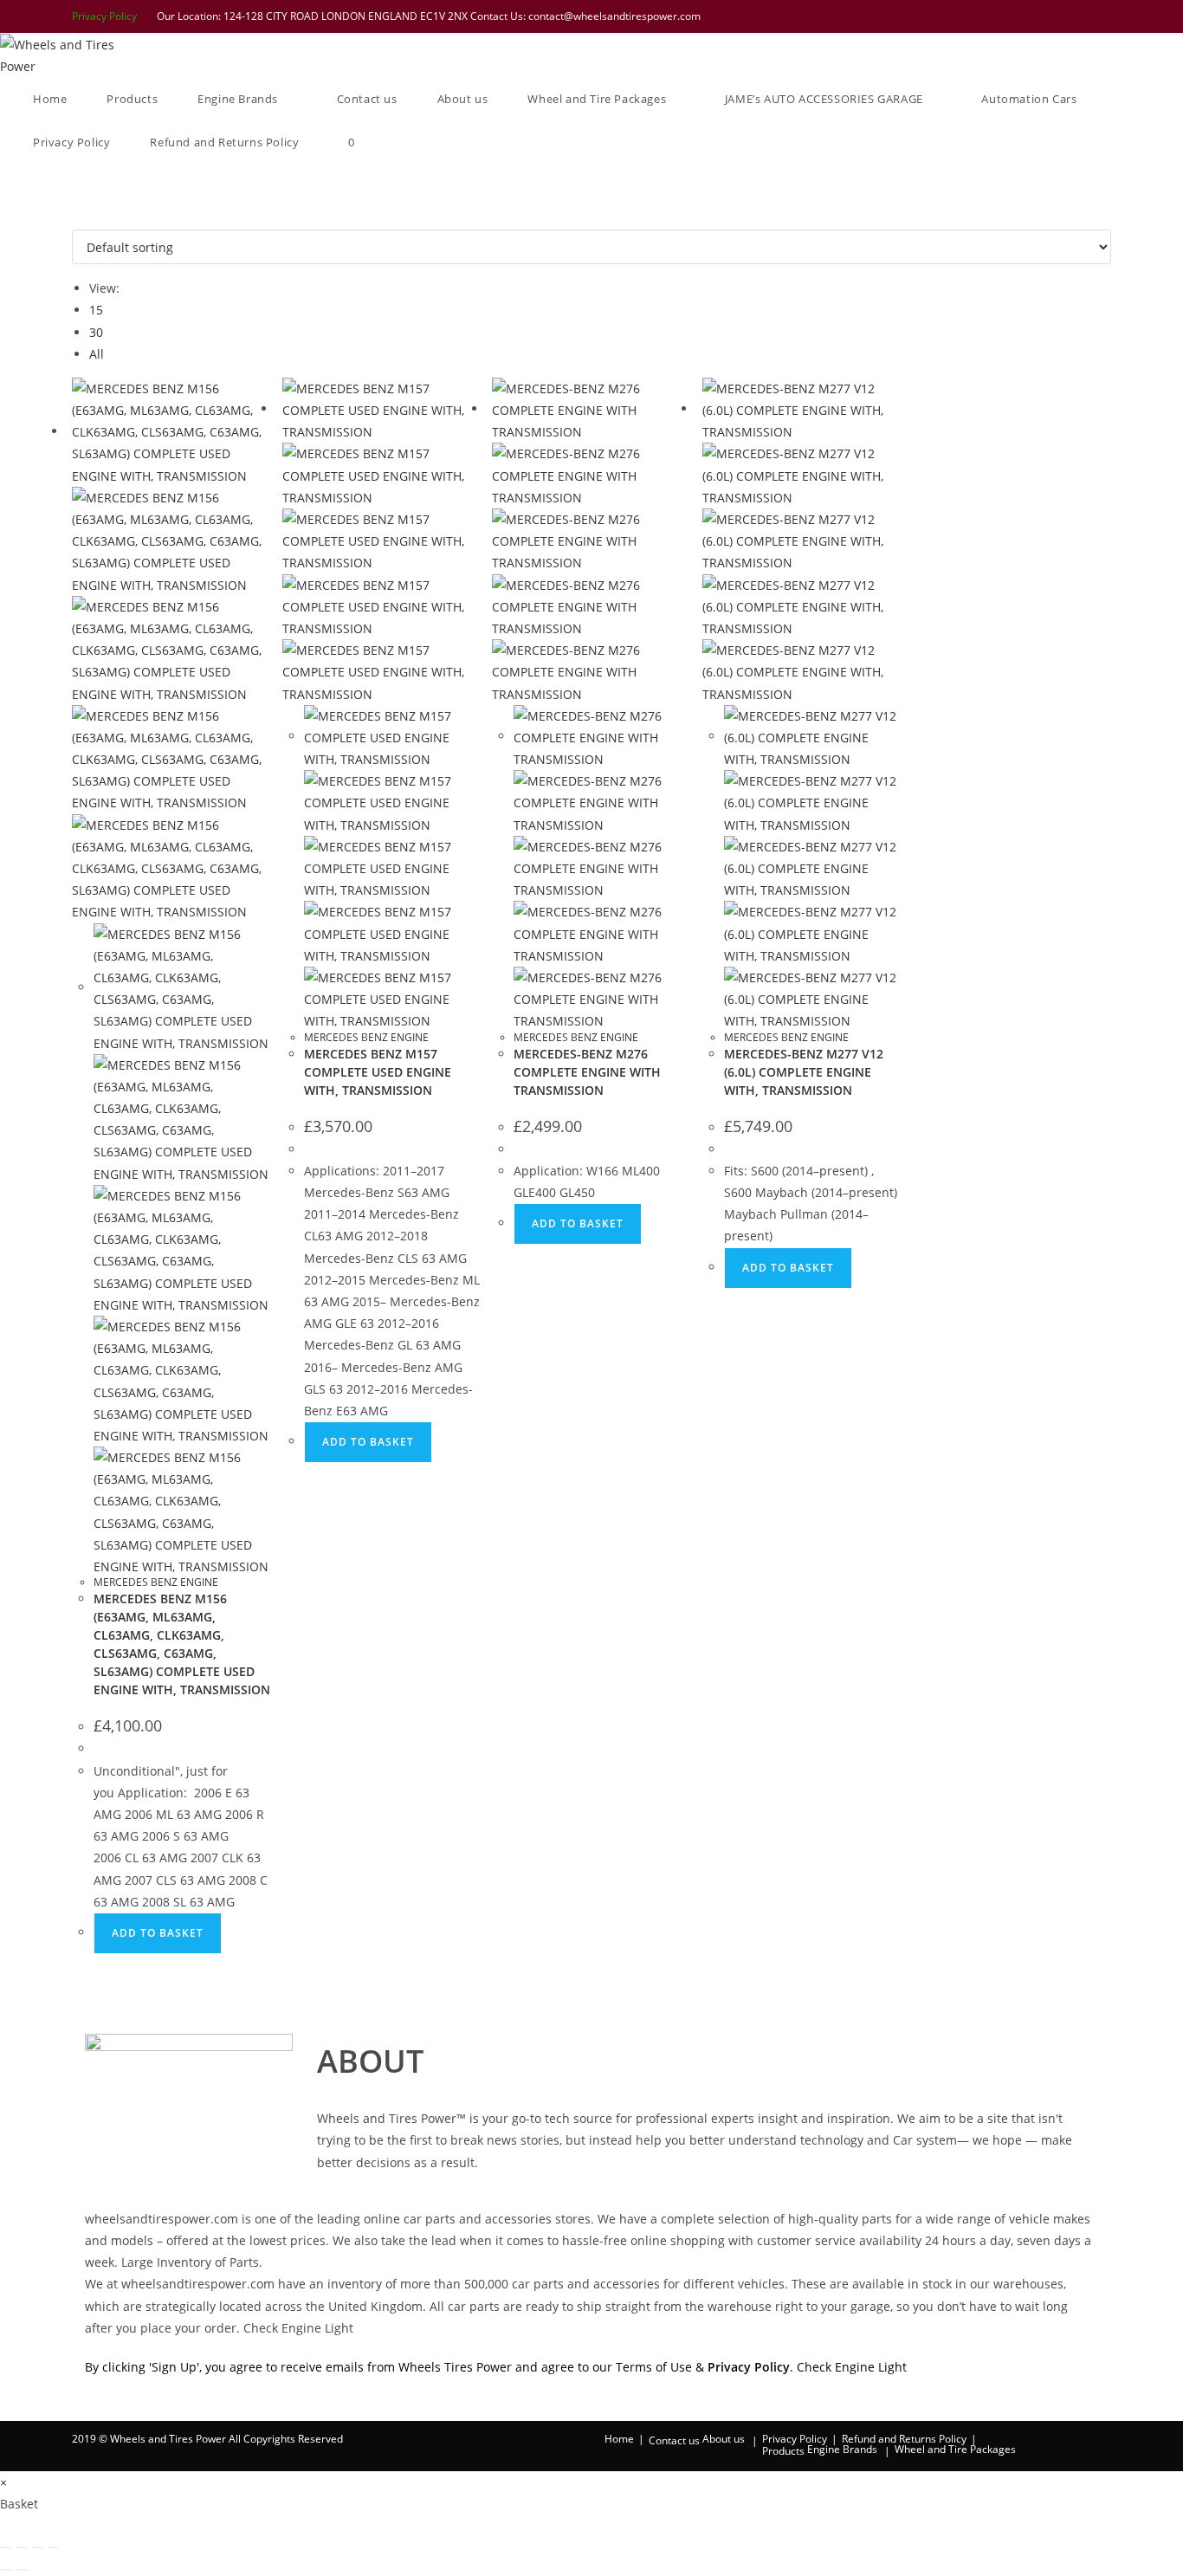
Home (619, 2439)
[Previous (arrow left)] (6, 2570)
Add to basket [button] (158, 1933)
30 (96, 332)
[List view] (86, 219)
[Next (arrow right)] (22, 2570)
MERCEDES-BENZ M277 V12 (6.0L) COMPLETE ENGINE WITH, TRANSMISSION (804, 1072)
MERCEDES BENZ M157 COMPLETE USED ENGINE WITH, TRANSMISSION (378, 1072)
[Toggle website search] (399, 142)
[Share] (37, 2547)
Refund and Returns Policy (904, 2439)
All (97, 354)
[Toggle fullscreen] (22, 2547)
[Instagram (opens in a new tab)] (1060, 16)
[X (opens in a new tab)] (992, 16)
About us (724, 2439)
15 (96, 310)
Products (783, 2451)
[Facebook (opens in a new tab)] (1015, 16)
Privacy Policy (104, 16)
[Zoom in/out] (6, 2547)
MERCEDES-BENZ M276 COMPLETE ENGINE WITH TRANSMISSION (587, 1072)
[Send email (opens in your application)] (1102, 16)
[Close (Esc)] (53, 2547)
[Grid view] (77, 219)
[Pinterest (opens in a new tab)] (1038, 16)
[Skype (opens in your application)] (1083, 16)
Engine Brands (842, 2449)
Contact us (674, 2440)
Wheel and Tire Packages (955, 2449)
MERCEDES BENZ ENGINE (156, 1582)
